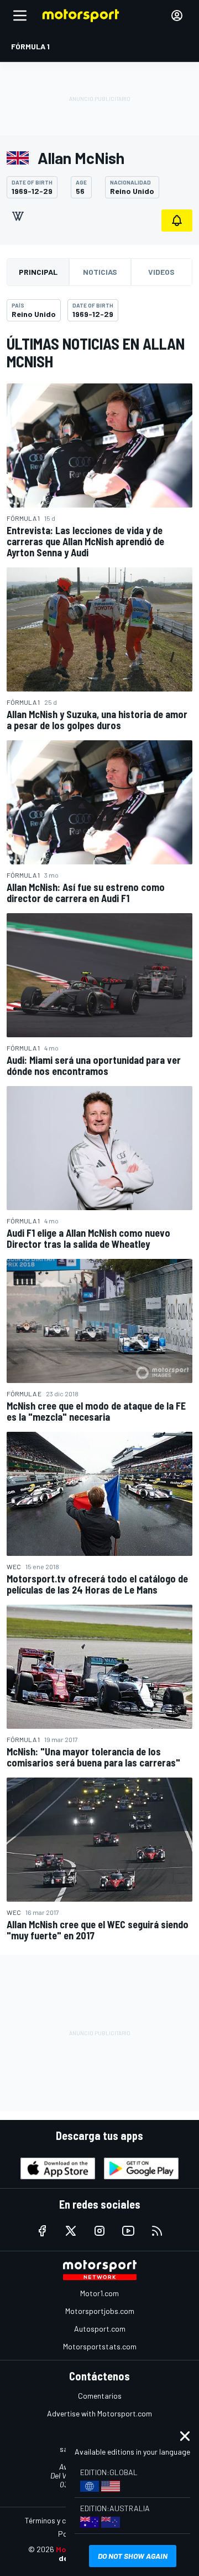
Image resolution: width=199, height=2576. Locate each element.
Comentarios (100, 2396)
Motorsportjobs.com (100, 2311)
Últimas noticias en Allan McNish (96, 352)
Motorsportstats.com (100, 2346)
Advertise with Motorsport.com (99, 2413)
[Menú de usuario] (177, 16)
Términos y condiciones (63, 2520)
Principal (38, 272)
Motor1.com (99, 2293)
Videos (161, 272)
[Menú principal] (20, 16)
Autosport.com (100, 2329)
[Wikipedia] (18, 216)
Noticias (100, 272)
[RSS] (157, 2231)
